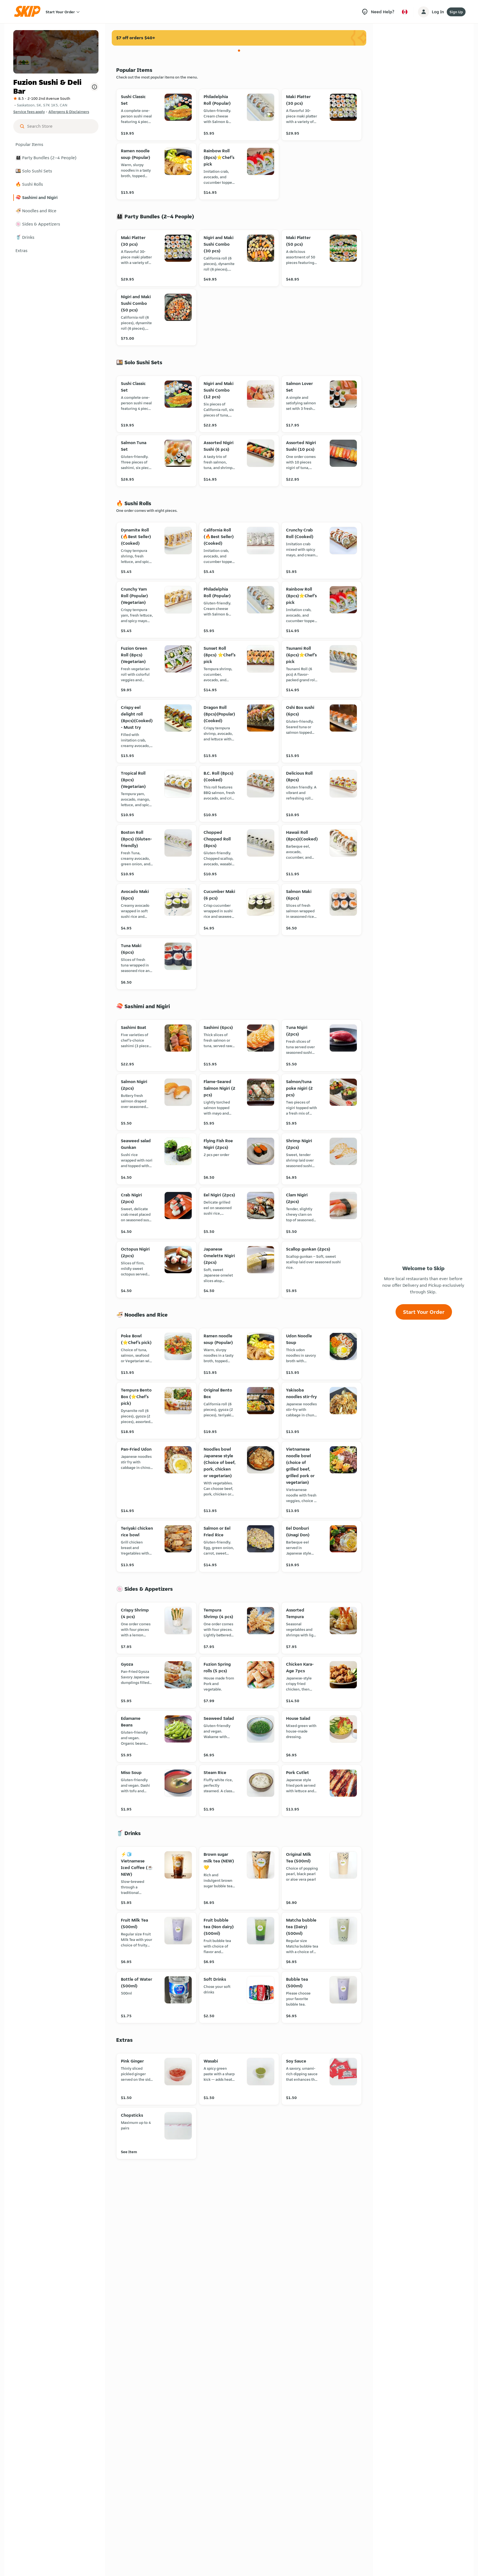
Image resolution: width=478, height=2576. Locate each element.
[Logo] (29, 12)
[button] (56, 145)
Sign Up (456, 12)
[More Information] (94, 87)
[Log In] (424, 12)
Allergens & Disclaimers (69, 112)
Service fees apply (29, 112)
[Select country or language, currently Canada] (405, 12)
